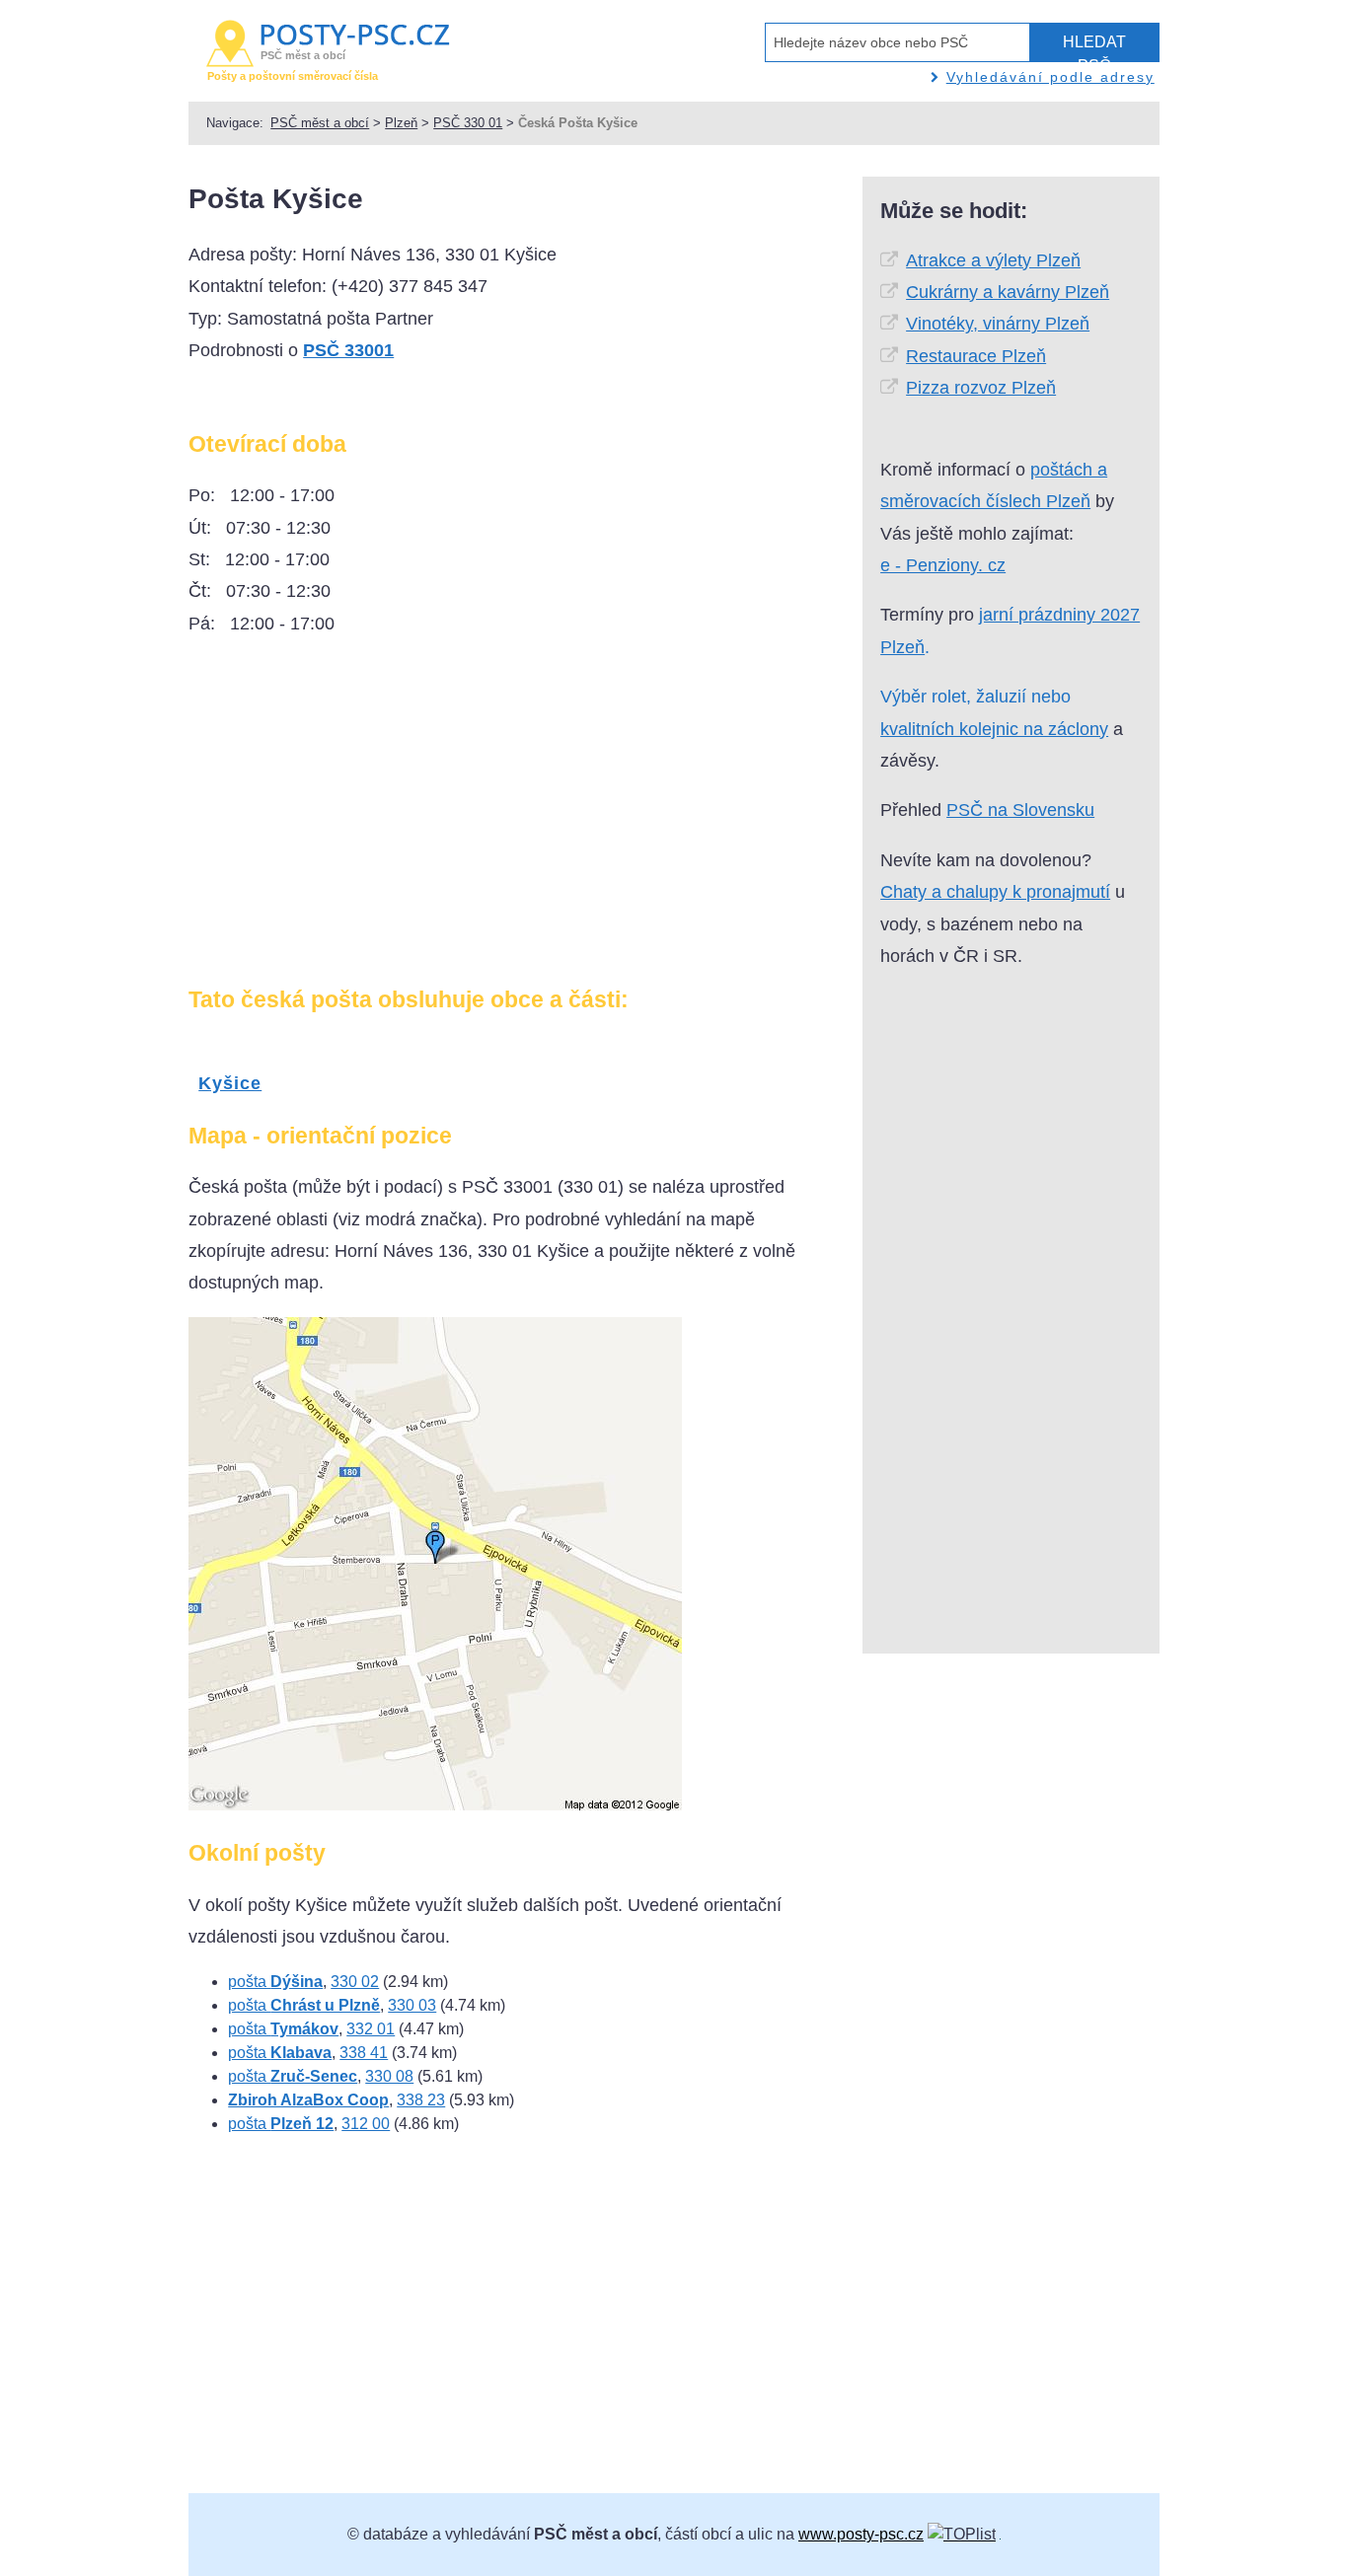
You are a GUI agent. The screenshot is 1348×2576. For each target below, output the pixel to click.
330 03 (412, 2005)
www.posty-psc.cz (861, 2534)
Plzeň (401, 123)
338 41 (364, 2053)
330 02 (355, 1982)
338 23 (421, 2100)
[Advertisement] (354, 819)
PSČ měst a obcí (320, 123)
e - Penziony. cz (943, 565)
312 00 (366, 2124)
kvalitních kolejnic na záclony (994, 729)
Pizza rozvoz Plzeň (981, 388)
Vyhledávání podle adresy (1050, 77)
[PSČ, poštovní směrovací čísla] (962, 2534)
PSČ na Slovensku (1020, 810)
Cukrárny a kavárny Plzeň (1008, 292)
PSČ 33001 (348, 350)
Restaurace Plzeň (976, 356)
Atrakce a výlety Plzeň (993, 260)
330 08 (389, 2076)
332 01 (371, 2029)
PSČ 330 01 (468, 123)
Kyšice (230, 1083)
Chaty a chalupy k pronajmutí (995, 892)
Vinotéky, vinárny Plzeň (998, 324)
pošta (275, 1982)
